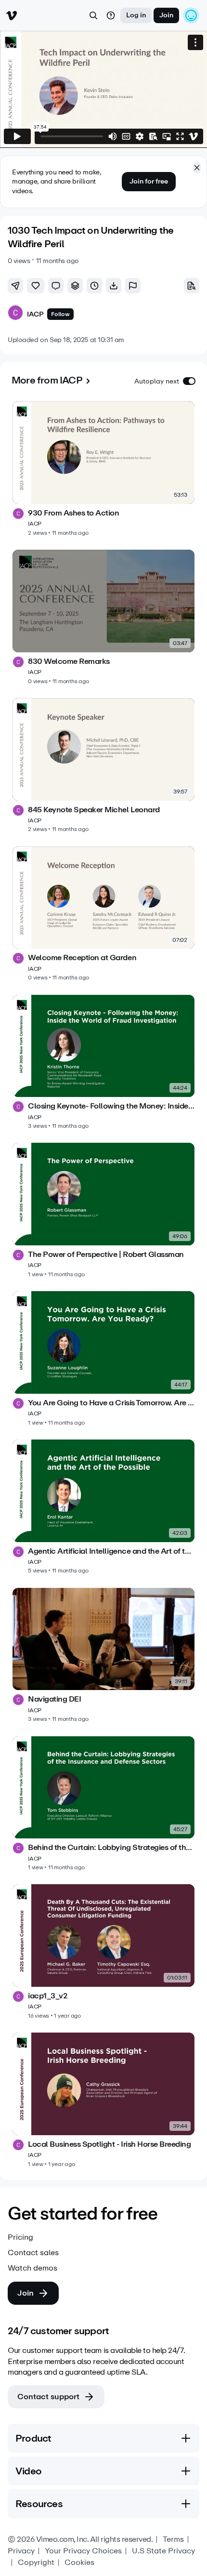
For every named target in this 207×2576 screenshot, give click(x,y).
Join (166, 15)
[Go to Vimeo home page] (12, 15)
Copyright (36, 2563)
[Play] (17, 136)
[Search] (93, 15)
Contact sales (33, 2253)
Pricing (20, 2237)
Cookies (79, 2563)
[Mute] (113, 136)
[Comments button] (56, 286)
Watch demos (32, 2268)
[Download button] (114, 286)
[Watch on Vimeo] (194, 136)
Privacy (21, 2551)
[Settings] (140, 136)
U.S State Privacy (163, 2551)
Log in (136, 15)
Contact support (48, 2397)
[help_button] (111, 15)
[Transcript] (153, 136)
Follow (60, 314)
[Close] (197, 168)
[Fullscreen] (180, 136)
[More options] (195, 42)
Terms (173, 2539)
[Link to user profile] (15, 314)
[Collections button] (75, 286)
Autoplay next (157, 381)
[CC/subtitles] (126, 136)
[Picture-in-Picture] (167, 136)
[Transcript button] (192, 286)
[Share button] (15, 286)
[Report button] (133, 286)
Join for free (149, 181)
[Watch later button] (94, 286)
